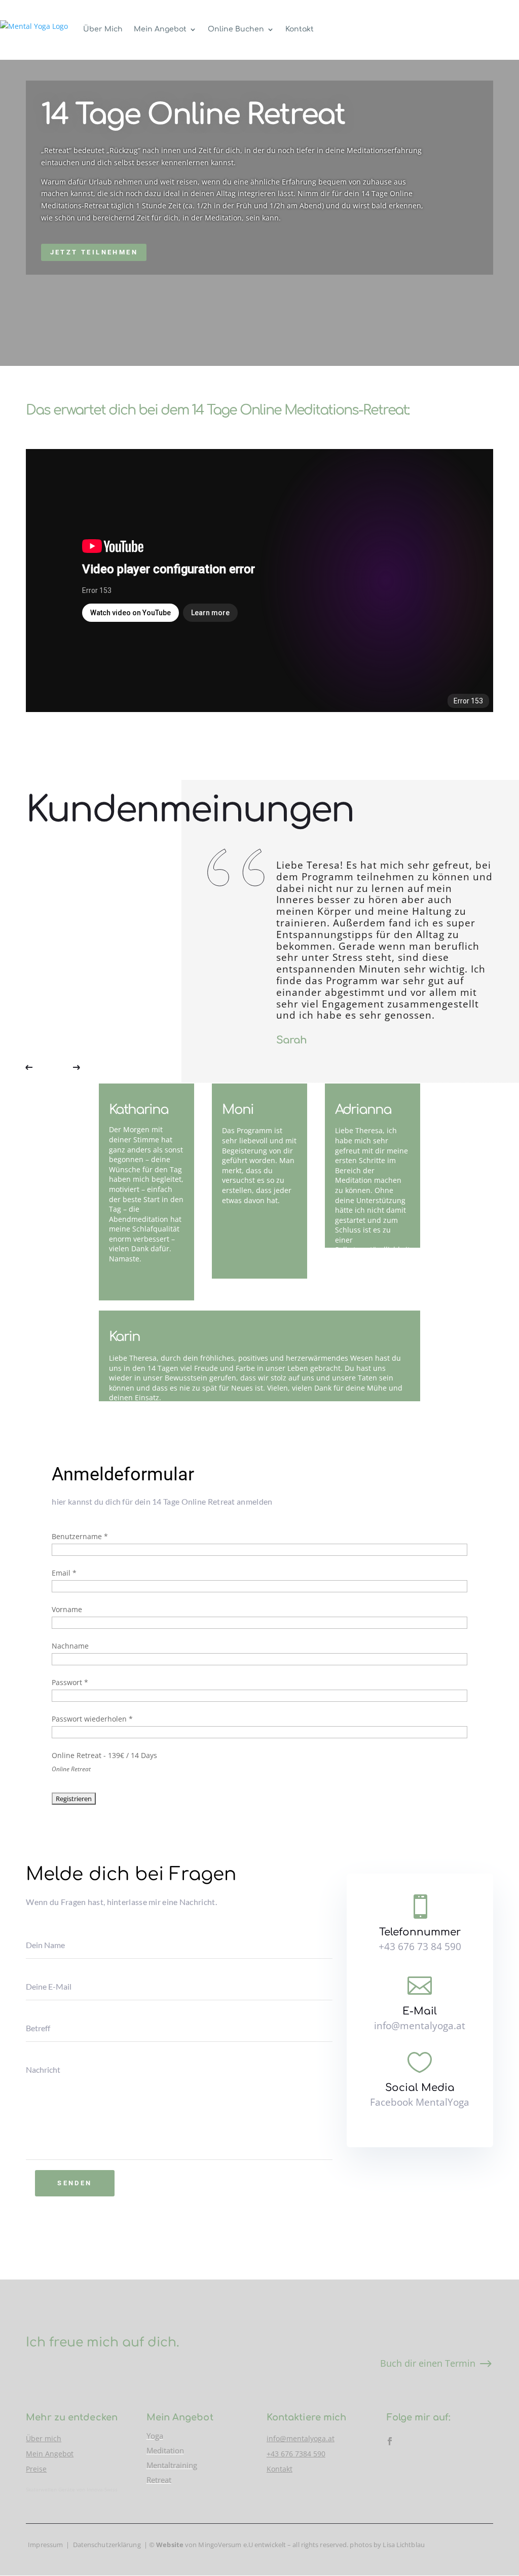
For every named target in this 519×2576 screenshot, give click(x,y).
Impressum (45, 2545)
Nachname (70, 1646)
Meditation (165, 2450)
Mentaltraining (172, 2465)
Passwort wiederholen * (92, 1719)
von (177, 2545)
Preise (36, 2469)
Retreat (159, 2480)
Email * (64, 1573)
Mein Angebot (160, 29)
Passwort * (70, 1682)
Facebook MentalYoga (420, 2102)
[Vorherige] (36, 1068)
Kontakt (300, 29)
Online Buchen (236, 29)
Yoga (155, 2436)
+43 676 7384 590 (296, 2454)
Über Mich (103, 29)
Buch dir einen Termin (428, 2363)
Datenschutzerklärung (107, 2545)
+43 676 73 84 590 (420, 1947)
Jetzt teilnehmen (94, 252)
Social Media (420, 2088)
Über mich (44, 2438)
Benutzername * (80, 1536)
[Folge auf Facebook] (390, 2441)
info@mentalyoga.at (420, 2026)
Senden (75, 2183)
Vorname (67, 1609)
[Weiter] (69, 1068)
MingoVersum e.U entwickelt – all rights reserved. (274, 2545)
